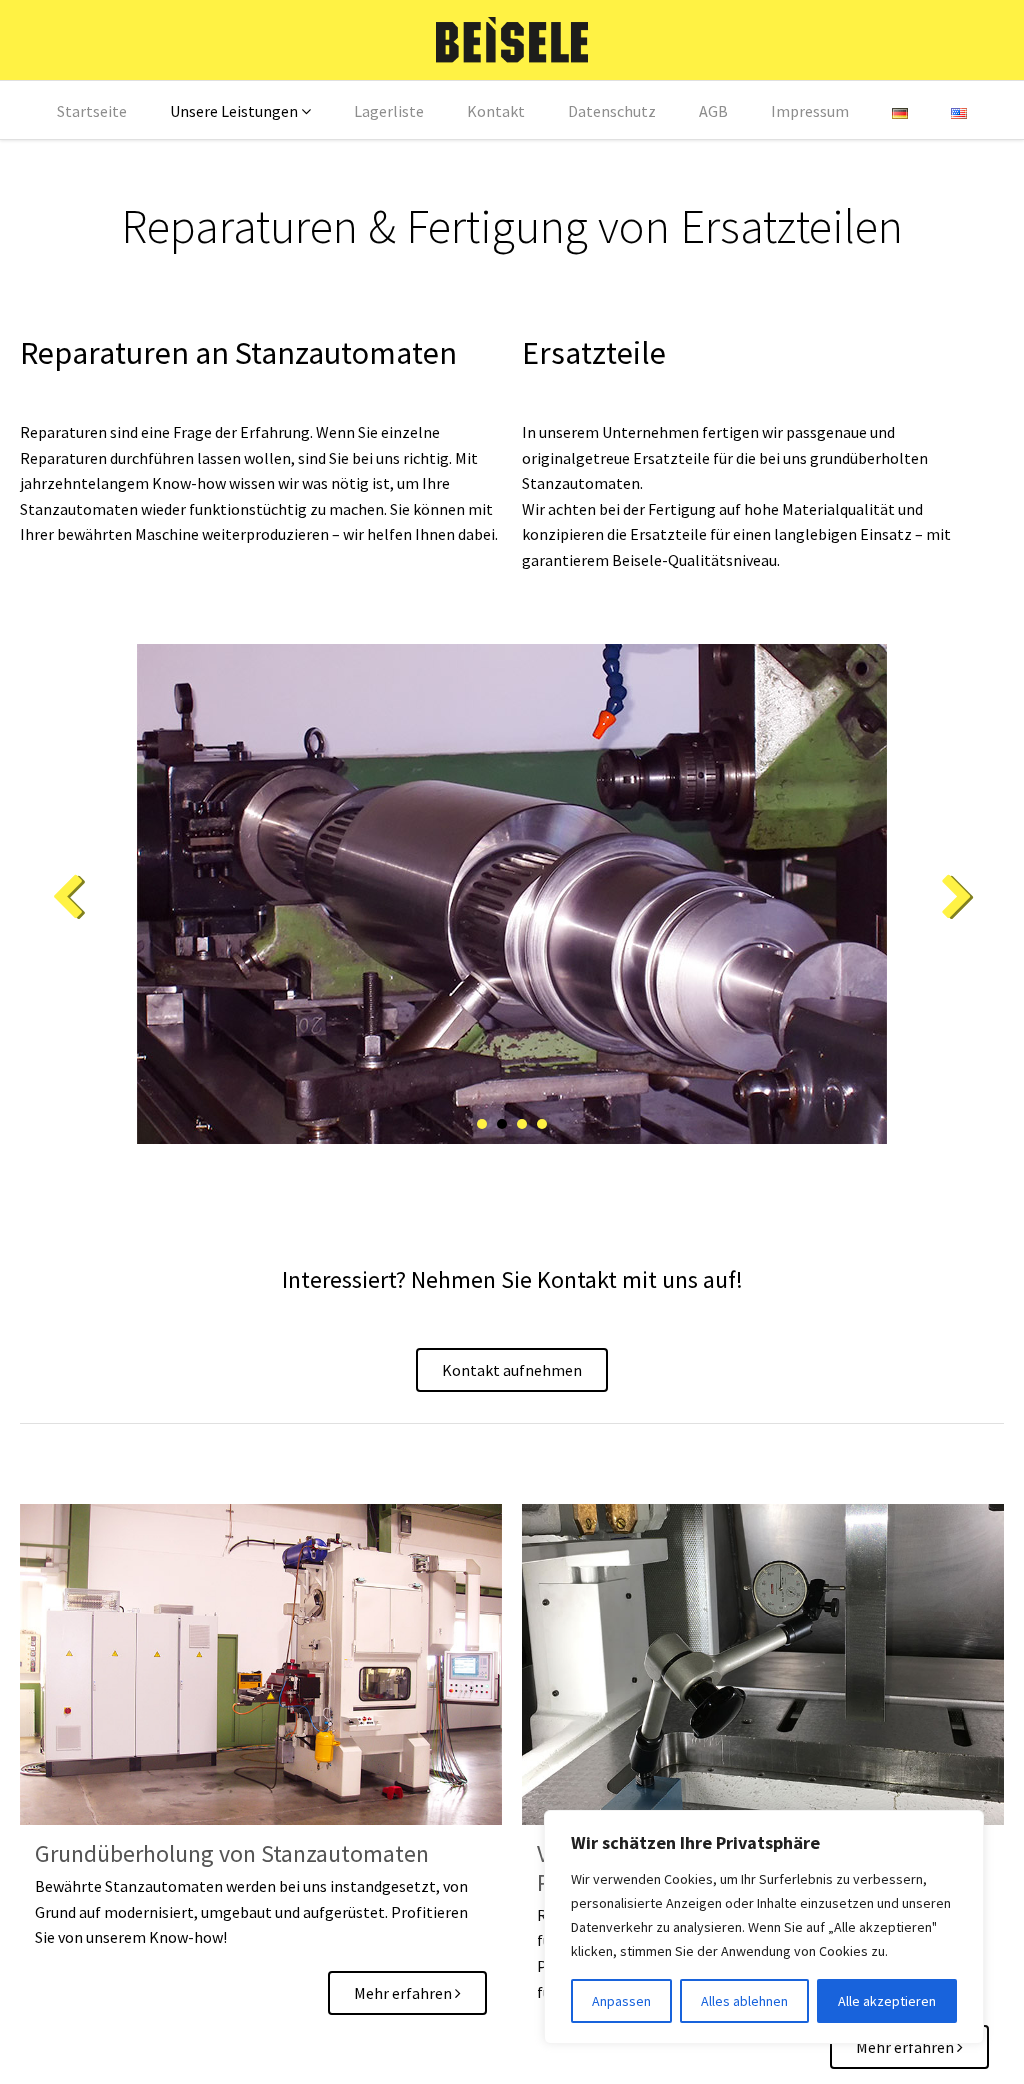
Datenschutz (612, 111)
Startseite (92, 111)
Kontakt (496, 111)
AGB (713, 111)
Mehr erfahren (404, 1993)
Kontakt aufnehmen (512, 1370)
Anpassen (621, 2001)
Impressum (810, 111)
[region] (764, 1927)
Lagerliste (389, 111)
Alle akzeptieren (887, 2001)
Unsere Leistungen (234, 111)
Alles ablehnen (744, 2001)
